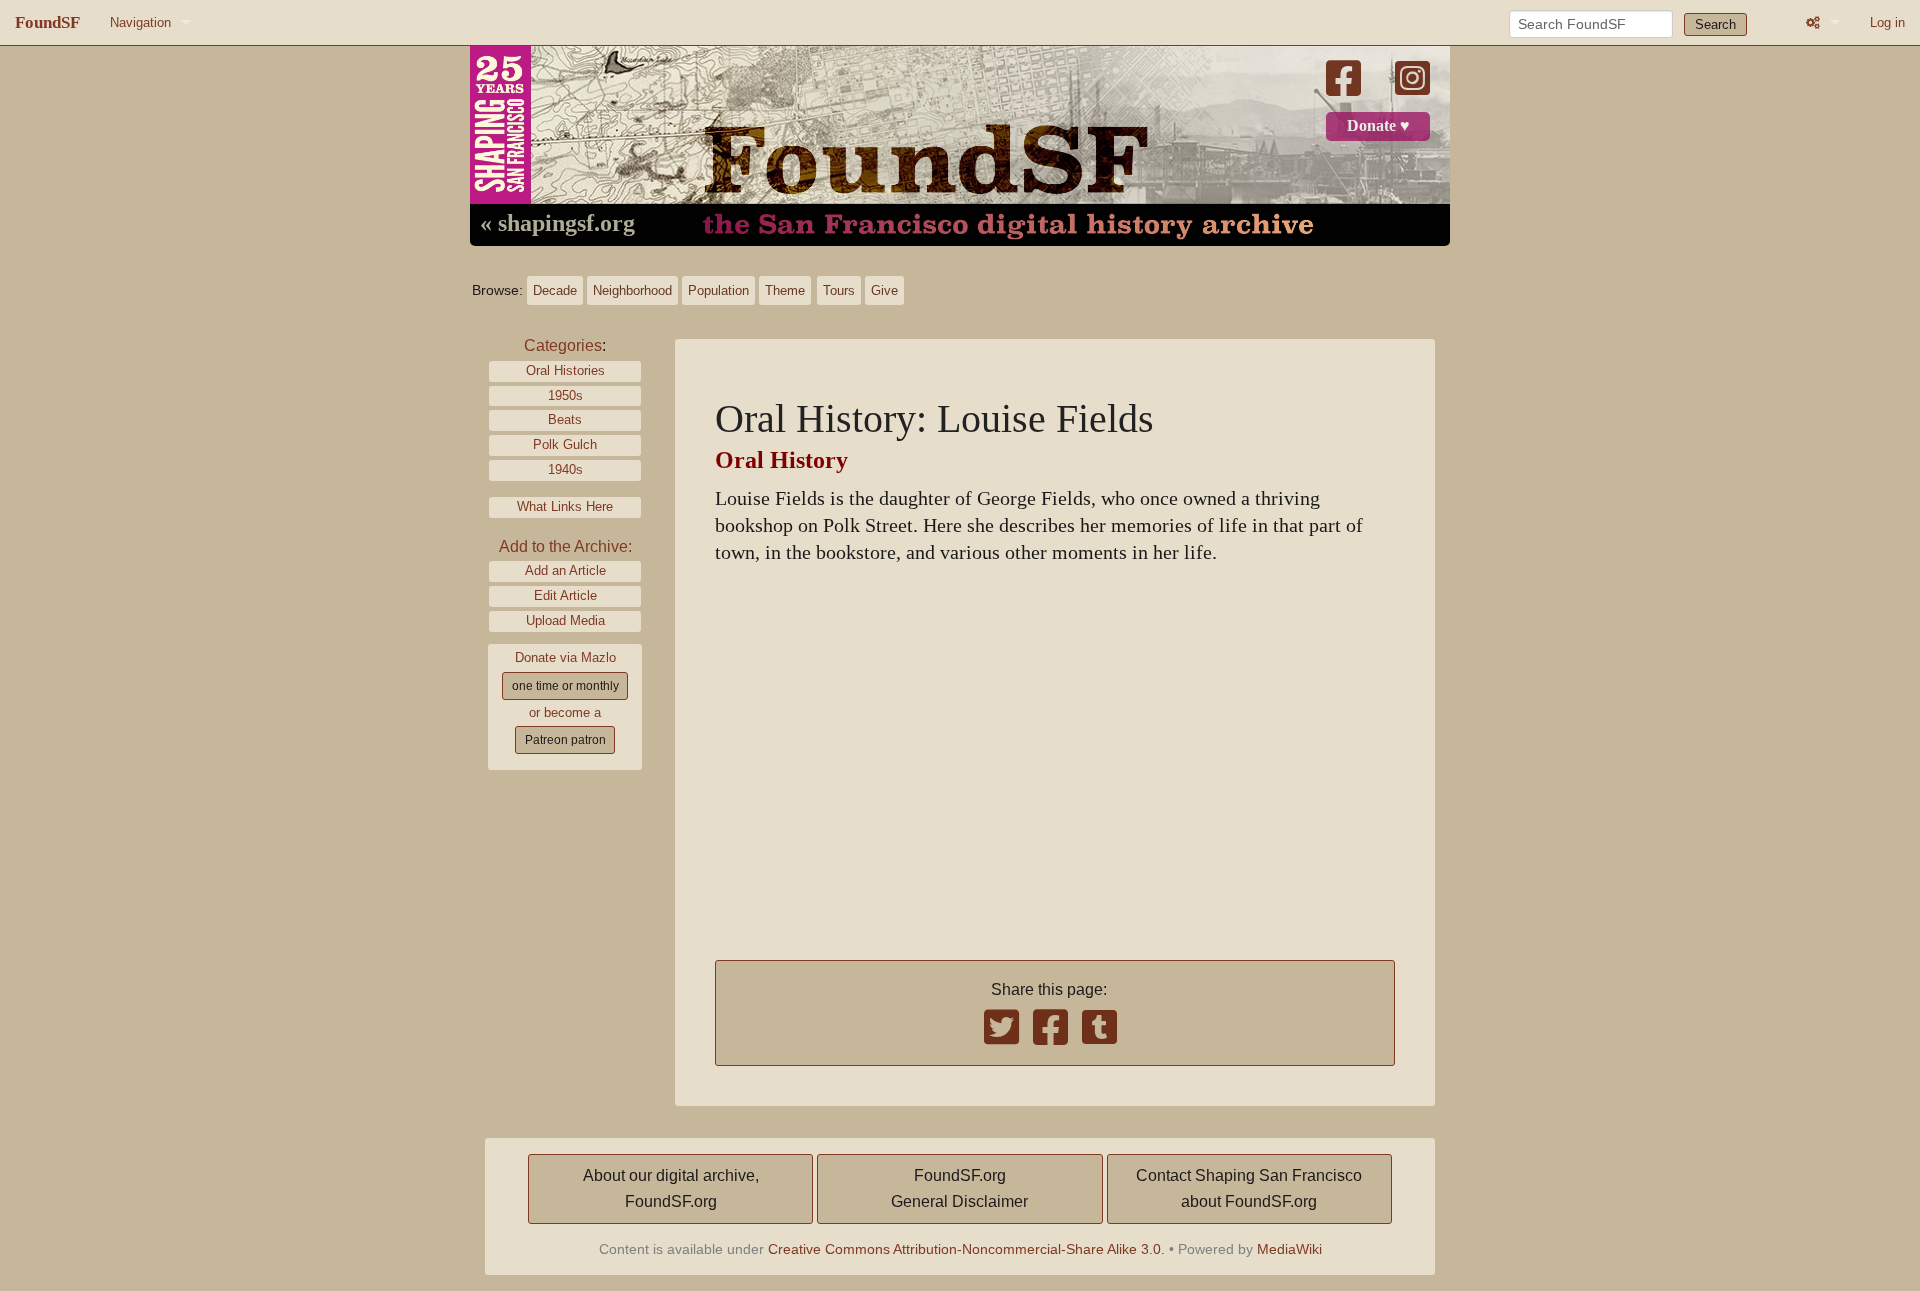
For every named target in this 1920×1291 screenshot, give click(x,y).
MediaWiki (1289, 1249)
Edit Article (565, 595)
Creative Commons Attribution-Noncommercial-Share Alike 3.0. (966, 1249)
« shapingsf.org (557, 224)
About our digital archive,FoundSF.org (671, 1188)
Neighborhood (632, 290)
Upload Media (565, 620)
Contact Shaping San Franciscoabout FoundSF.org (1249, 1188)
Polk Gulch (565, 444)
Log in (1887, 22)
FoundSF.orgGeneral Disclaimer (959, 1188)
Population (718, 290)
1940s (565, 469)
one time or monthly (565, 686)
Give (884, 290)
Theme (785, 290)
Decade (555, 290)
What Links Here (565, 506)
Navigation (140, 22)
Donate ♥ (1378, 126)
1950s (565, 395)
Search (1715, 24)
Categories (563, 345)
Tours (839, 290)
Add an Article (565, 570)
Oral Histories (565, 370)
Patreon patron (565, 740)
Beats (565, 419)
